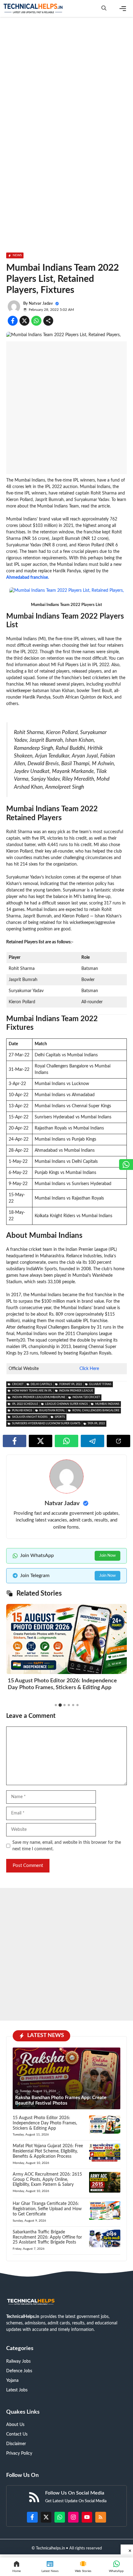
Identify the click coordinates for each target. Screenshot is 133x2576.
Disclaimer (16, 2444)
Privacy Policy (19, 2453)
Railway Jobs (18, 2361)
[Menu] (123, 9)
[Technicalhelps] (33, 8)
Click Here (89, 1369)
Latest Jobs (17, 2390)
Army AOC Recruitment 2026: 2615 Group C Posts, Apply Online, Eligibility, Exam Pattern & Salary (47, 2180)
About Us (15, 2425)
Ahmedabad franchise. (28, 578)
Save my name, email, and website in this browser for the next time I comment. (67, 1846)
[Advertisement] (66, 90)
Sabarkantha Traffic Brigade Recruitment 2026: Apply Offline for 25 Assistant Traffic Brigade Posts (47, 2237)
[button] (104, 8)
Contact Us (17, 2434)
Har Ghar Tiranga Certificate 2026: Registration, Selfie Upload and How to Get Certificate (47, 2209)
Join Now (107, 1556)
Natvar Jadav (41, 304)
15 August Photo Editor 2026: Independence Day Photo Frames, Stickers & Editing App (45, 2123)
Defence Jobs (19, 2371)
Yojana (12, 2381)
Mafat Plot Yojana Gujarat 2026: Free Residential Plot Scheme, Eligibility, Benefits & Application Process (48, 2151)
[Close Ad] (127, 2549)
